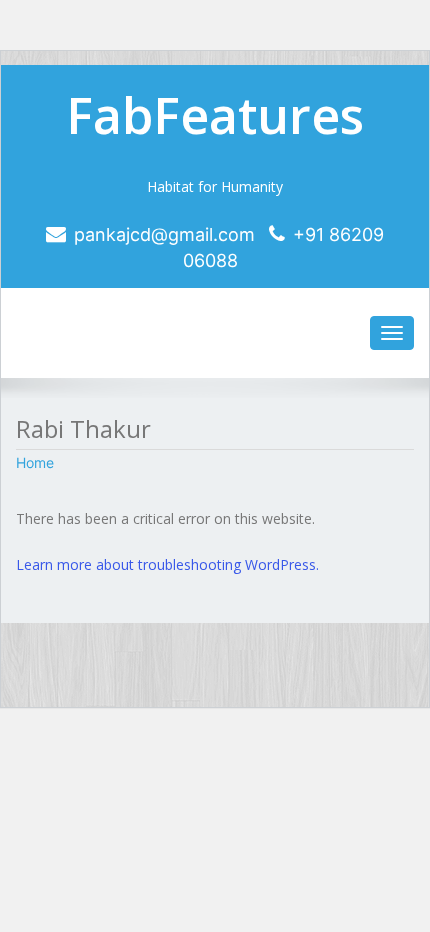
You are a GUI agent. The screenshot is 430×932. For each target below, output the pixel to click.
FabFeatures (215, 115)
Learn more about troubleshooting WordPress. (167, 564)
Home (35, 462)
